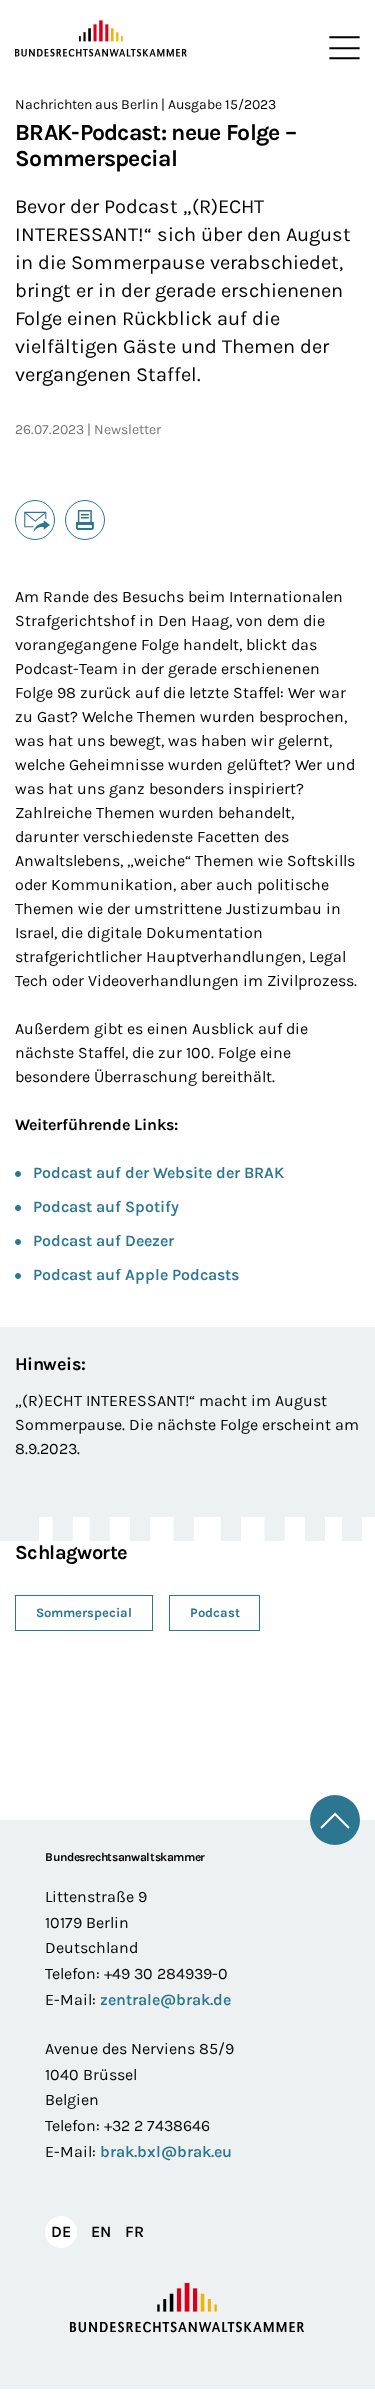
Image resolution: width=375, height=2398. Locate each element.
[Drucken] (85, 520)
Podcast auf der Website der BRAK (158, 1172)
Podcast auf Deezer (103, 1240)
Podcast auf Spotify (106, 1206)
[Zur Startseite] (101, 39)
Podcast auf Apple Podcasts (136, 1274)
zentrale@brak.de (165, 1999)
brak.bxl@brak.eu (166, 2151)
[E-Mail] (35, 520)
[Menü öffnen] (340, 48)
